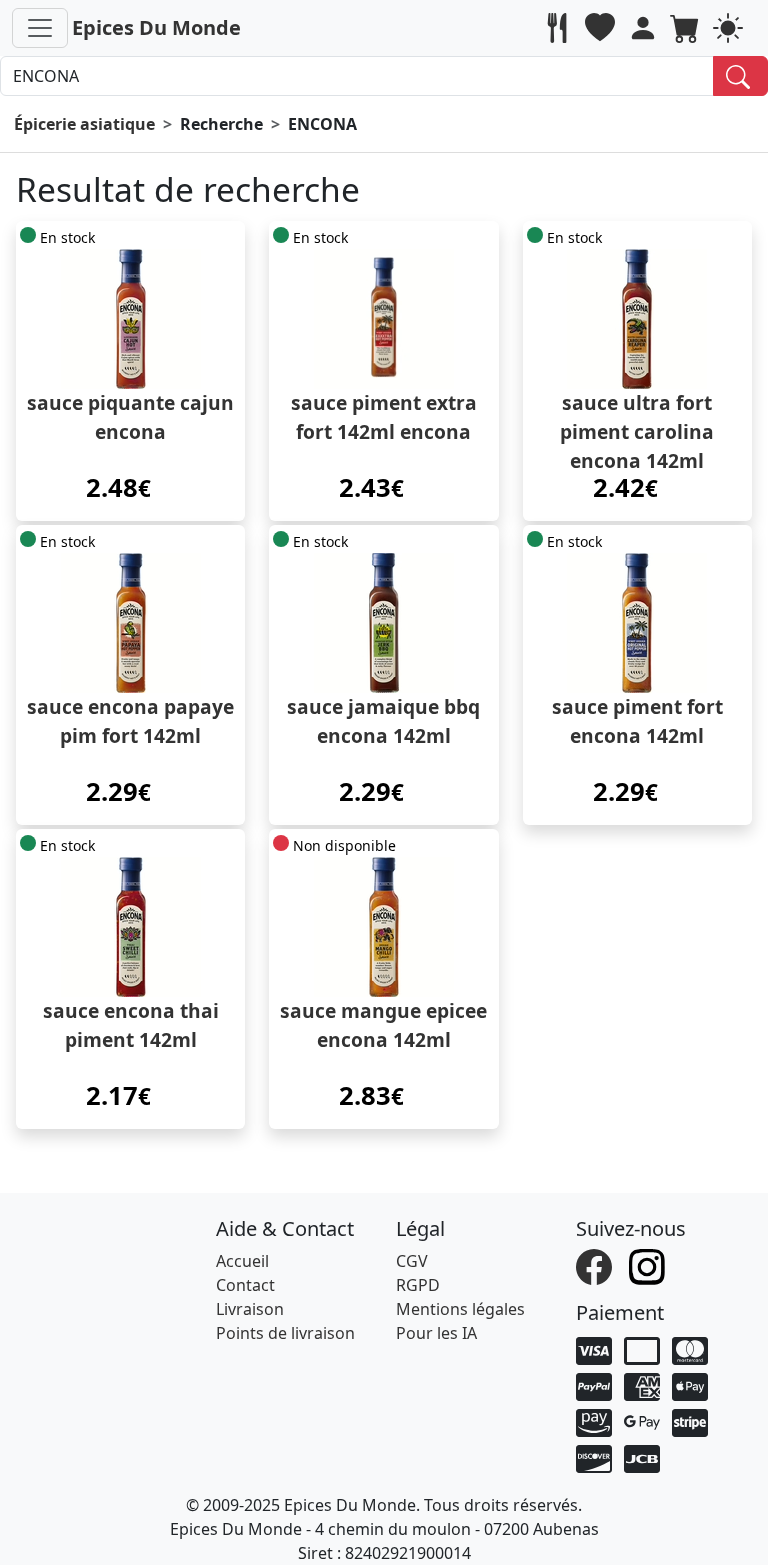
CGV (412, 1261)
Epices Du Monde (156, 27)
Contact (245, 1285)
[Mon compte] (645, 28)
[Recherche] (740, 76)
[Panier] (687, 28)
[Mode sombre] (730, 28)
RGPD (418, 1285)
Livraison (250, 1309)
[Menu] (40, 28)
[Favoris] (602, 28)
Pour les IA (436, 1333)
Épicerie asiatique (84, 124)
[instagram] (649, 1265)
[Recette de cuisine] (559, 28)
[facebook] (596, 1265)
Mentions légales (460, 1309)
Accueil (242, 1261)
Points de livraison (285, 1333)
